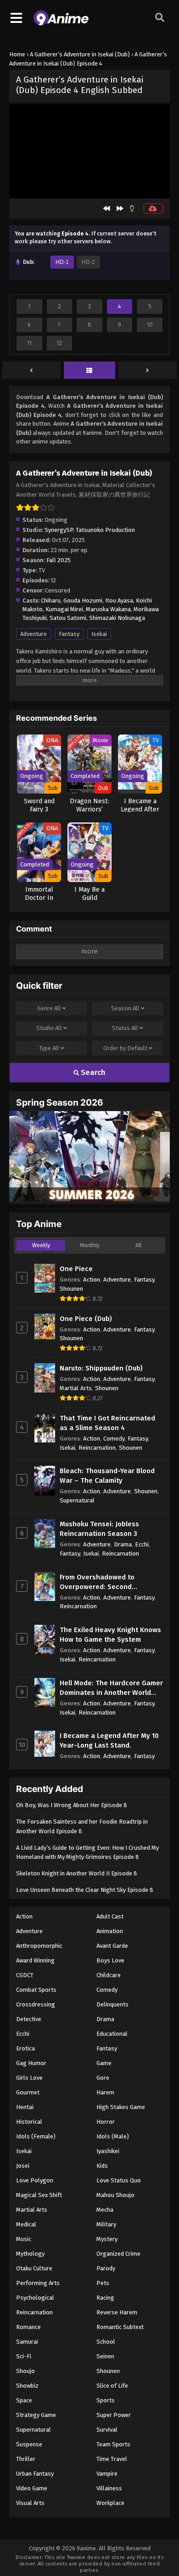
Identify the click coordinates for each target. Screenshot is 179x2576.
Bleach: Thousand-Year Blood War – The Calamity (107, 1476)
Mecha (105, 2210)
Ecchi (142, 1544)
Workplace (110, 2503)
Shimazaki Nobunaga (117, 618)
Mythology (30, 2254)
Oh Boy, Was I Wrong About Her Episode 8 (72, 1805)
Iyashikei (108, 2151)
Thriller (26, 2459)
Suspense (29, 2444)
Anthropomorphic (39, 1946)
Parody (106, 2268)
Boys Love (110, 1960)
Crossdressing (36, 2004)
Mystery (107, 2239)
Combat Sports (36, 1990)
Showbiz (27, 2386)
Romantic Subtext (120, 2327)
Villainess (109, 2488)
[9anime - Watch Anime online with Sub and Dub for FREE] (61, 23)
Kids (102, 2166)
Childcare (109, 1975)
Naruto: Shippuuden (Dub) (101, 1368)
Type (49, 1048)
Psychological (35, 2298)
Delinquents (112, 2004)
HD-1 (62, 262)
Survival (107, 2430)
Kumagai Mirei (64, 609)
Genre (49, 1008)
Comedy (114, 1439)
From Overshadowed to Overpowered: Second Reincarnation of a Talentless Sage (108, 1582)
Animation (110, 1931)
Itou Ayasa (119, 600)
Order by (125, 1048)
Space (24, 2400)
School (106, 2342)
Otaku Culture (34, 2268)
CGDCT (25, 1975)
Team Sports (113, 2444)
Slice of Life (112, 2386)
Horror (106, 2122)
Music (24, 2239)
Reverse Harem (117, 2312)
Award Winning (35, 1960)
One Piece (76, 1269)
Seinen (105, 2356)
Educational (112, 2034)
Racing (105, 2298)
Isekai (99, 634)
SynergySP (59, 530)
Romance (28, 2327)
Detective (29, 2019)
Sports (106, 2400)
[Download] (153, 208)
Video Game (32, 2488)
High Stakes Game (121, 2107)
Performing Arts (38, 2283)
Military (106, 2224)
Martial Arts (76, 1388)
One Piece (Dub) (86, 1319)
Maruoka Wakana (108, 609)
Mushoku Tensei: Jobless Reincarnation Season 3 (99, 1529)
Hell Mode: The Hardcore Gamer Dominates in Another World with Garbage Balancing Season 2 (111, 1688)
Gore (103, 2078)
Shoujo (25, 2371)
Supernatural (77, 1500)
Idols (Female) (36, 2136)
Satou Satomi (68, 618)
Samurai (27, 2342)
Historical (29, 2122)
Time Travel (112, 2459)
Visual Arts (30, 2503)
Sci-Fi (24, 2356)
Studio (49, 1028)
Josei (23, 2166)
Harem (105, 2092)
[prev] (31, 371)
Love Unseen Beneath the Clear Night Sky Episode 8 (85, 1890)
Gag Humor (31, 2063)
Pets (103, 2283)
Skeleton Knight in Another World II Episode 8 (77, 1873)
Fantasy (69, 634)
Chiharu (51, 600)
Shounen (71, 1289)
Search (92, 1072)
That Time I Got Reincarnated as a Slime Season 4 (107, 1423)
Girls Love (29, 2078)
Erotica (25, 2048)
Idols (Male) (113, 2136)
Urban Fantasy (35, 2474)
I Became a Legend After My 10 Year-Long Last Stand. (109, 1740)
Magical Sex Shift (39, 2195)
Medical (26, 2224)
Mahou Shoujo (115, 2195)
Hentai (25, 2107)
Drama (123, 1544)
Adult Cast (110, 1916)
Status (125, 1028)
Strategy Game (36, 2415)
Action (92, 1280)
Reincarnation (97, 1448)
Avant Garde (112, 1946)
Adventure (34, 634)
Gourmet (28, 2092)
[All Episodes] (90, 371)
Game (104, 2063)
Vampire (107, 2474)
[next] (148, 371)
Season (125, 1008)
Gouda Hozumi (83, 600)
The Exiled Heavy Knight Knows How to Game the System (110, 1635)
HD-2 (88, 262)
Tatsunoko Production (105, 530)
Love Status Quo (119, 2180)
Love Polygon (35, 2180)
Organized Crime (118, 2254)
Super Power (114, 2415)
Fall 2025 (59, 560)
